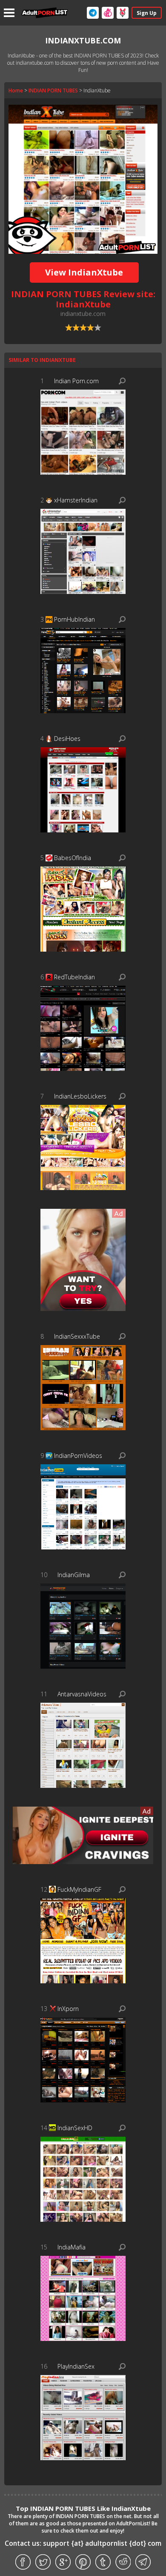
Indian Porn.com (76, 381)
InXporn (68, 2009)
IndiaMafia (72, 2247)
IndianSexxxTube (77, 1336)
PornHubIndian (74, 619)
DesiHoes (67, 739)
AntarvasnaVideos (82, 1694)
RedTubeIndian (74, 977)
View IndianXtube (84, 272)
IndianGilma (74, 1575)
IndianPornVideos (78, 1456)
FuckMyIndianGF (79, 1889)
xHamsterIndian (76, 500)
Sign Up (147, 13)
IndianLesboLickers (80, 1096)
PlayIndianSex (76, 2366)
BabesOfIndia (73, 858)
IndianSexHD (75, 2128)
